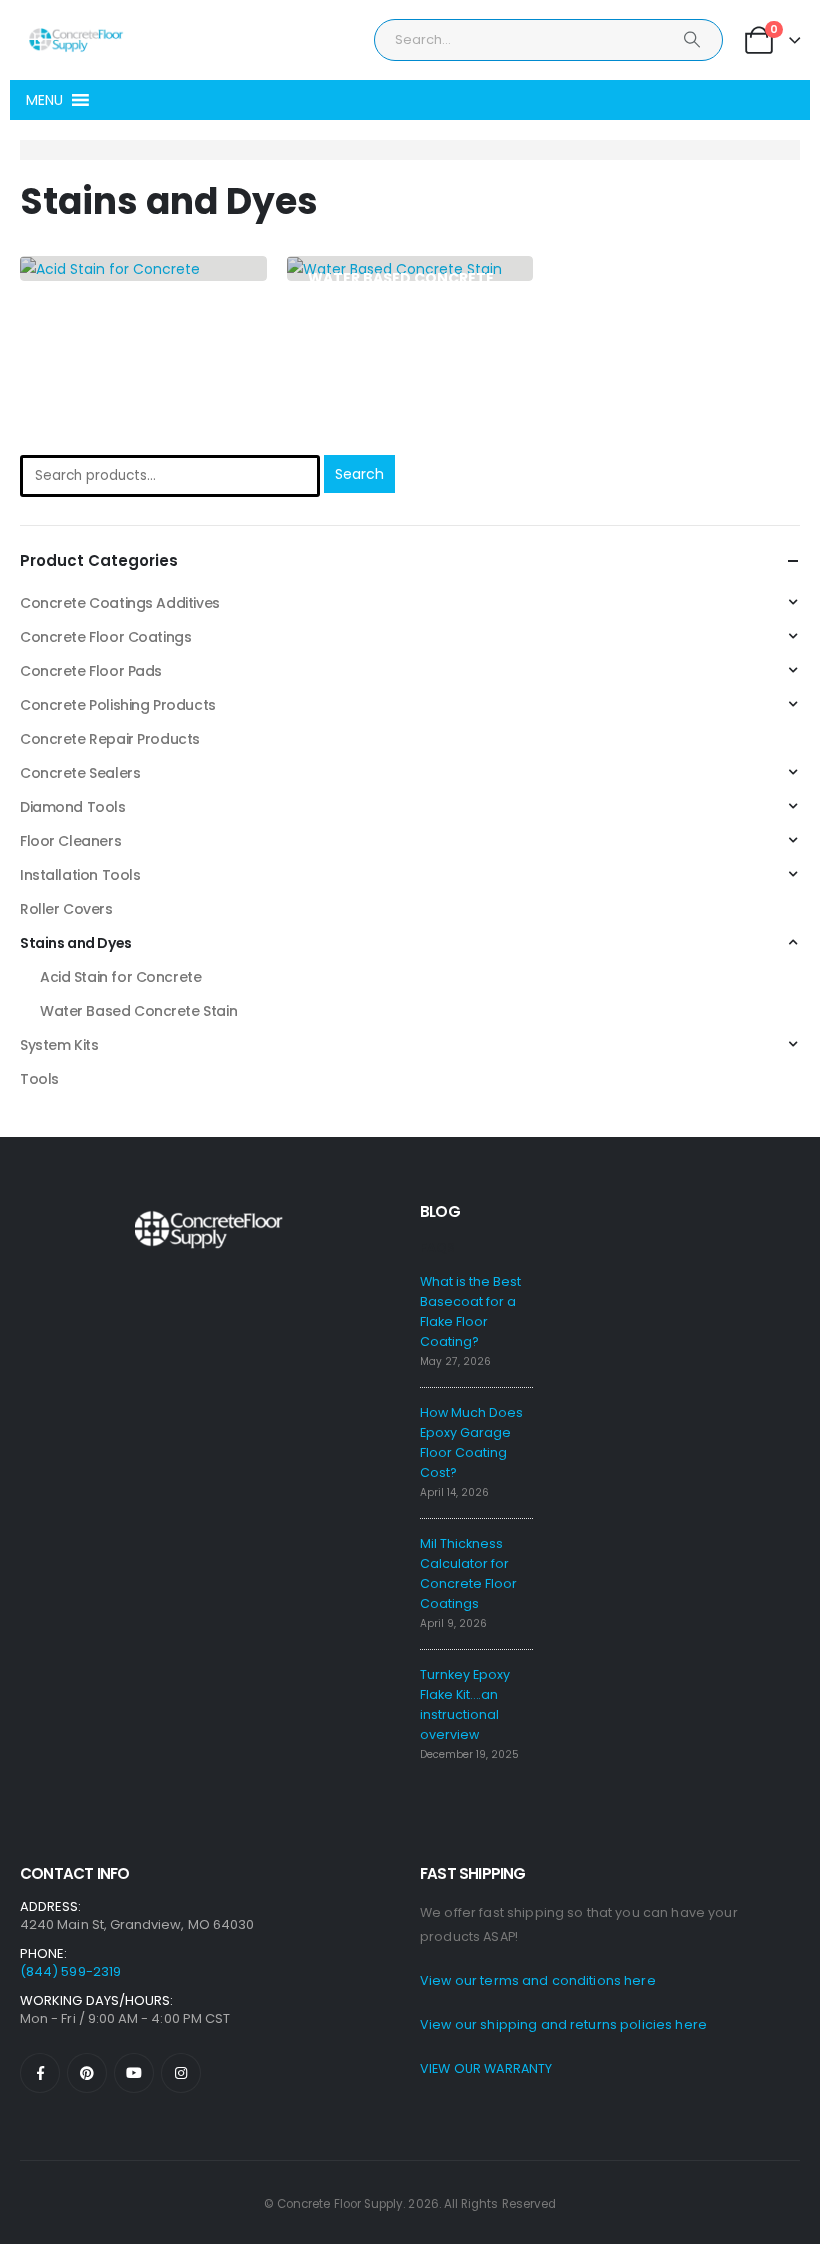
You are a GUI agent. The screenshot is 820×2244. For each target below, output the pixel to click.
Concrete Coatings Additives (120, 603)
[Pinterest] (87, 2073)
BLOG (440, 1211)
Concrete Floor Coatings (105, 637)
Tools (39, 1079)
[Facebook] (40, 2073)
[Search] (692, 40)
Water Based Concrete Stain (138, 1011)
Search (359, 474)
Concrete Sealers (80, 773)
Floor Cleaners (70, 841)
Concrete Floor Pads (91, 671)
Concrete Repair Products (110, 739)
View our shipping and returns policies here (563, 2024)
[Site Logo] (75, 40)
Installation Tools (80, 875)
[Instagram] (181, 2073)
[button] (44, 100)
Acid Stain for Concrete (120, 977)
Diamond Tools (73, 807)
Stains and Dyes (76, 943)
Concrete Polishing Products (118, 705)
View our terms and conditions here (538, 1980)
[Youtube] (134, 2073)
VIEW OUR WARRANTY (486, 2068)
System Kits (59, 1045)
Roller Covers (66, 909)
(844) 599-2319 (70, 1971)
